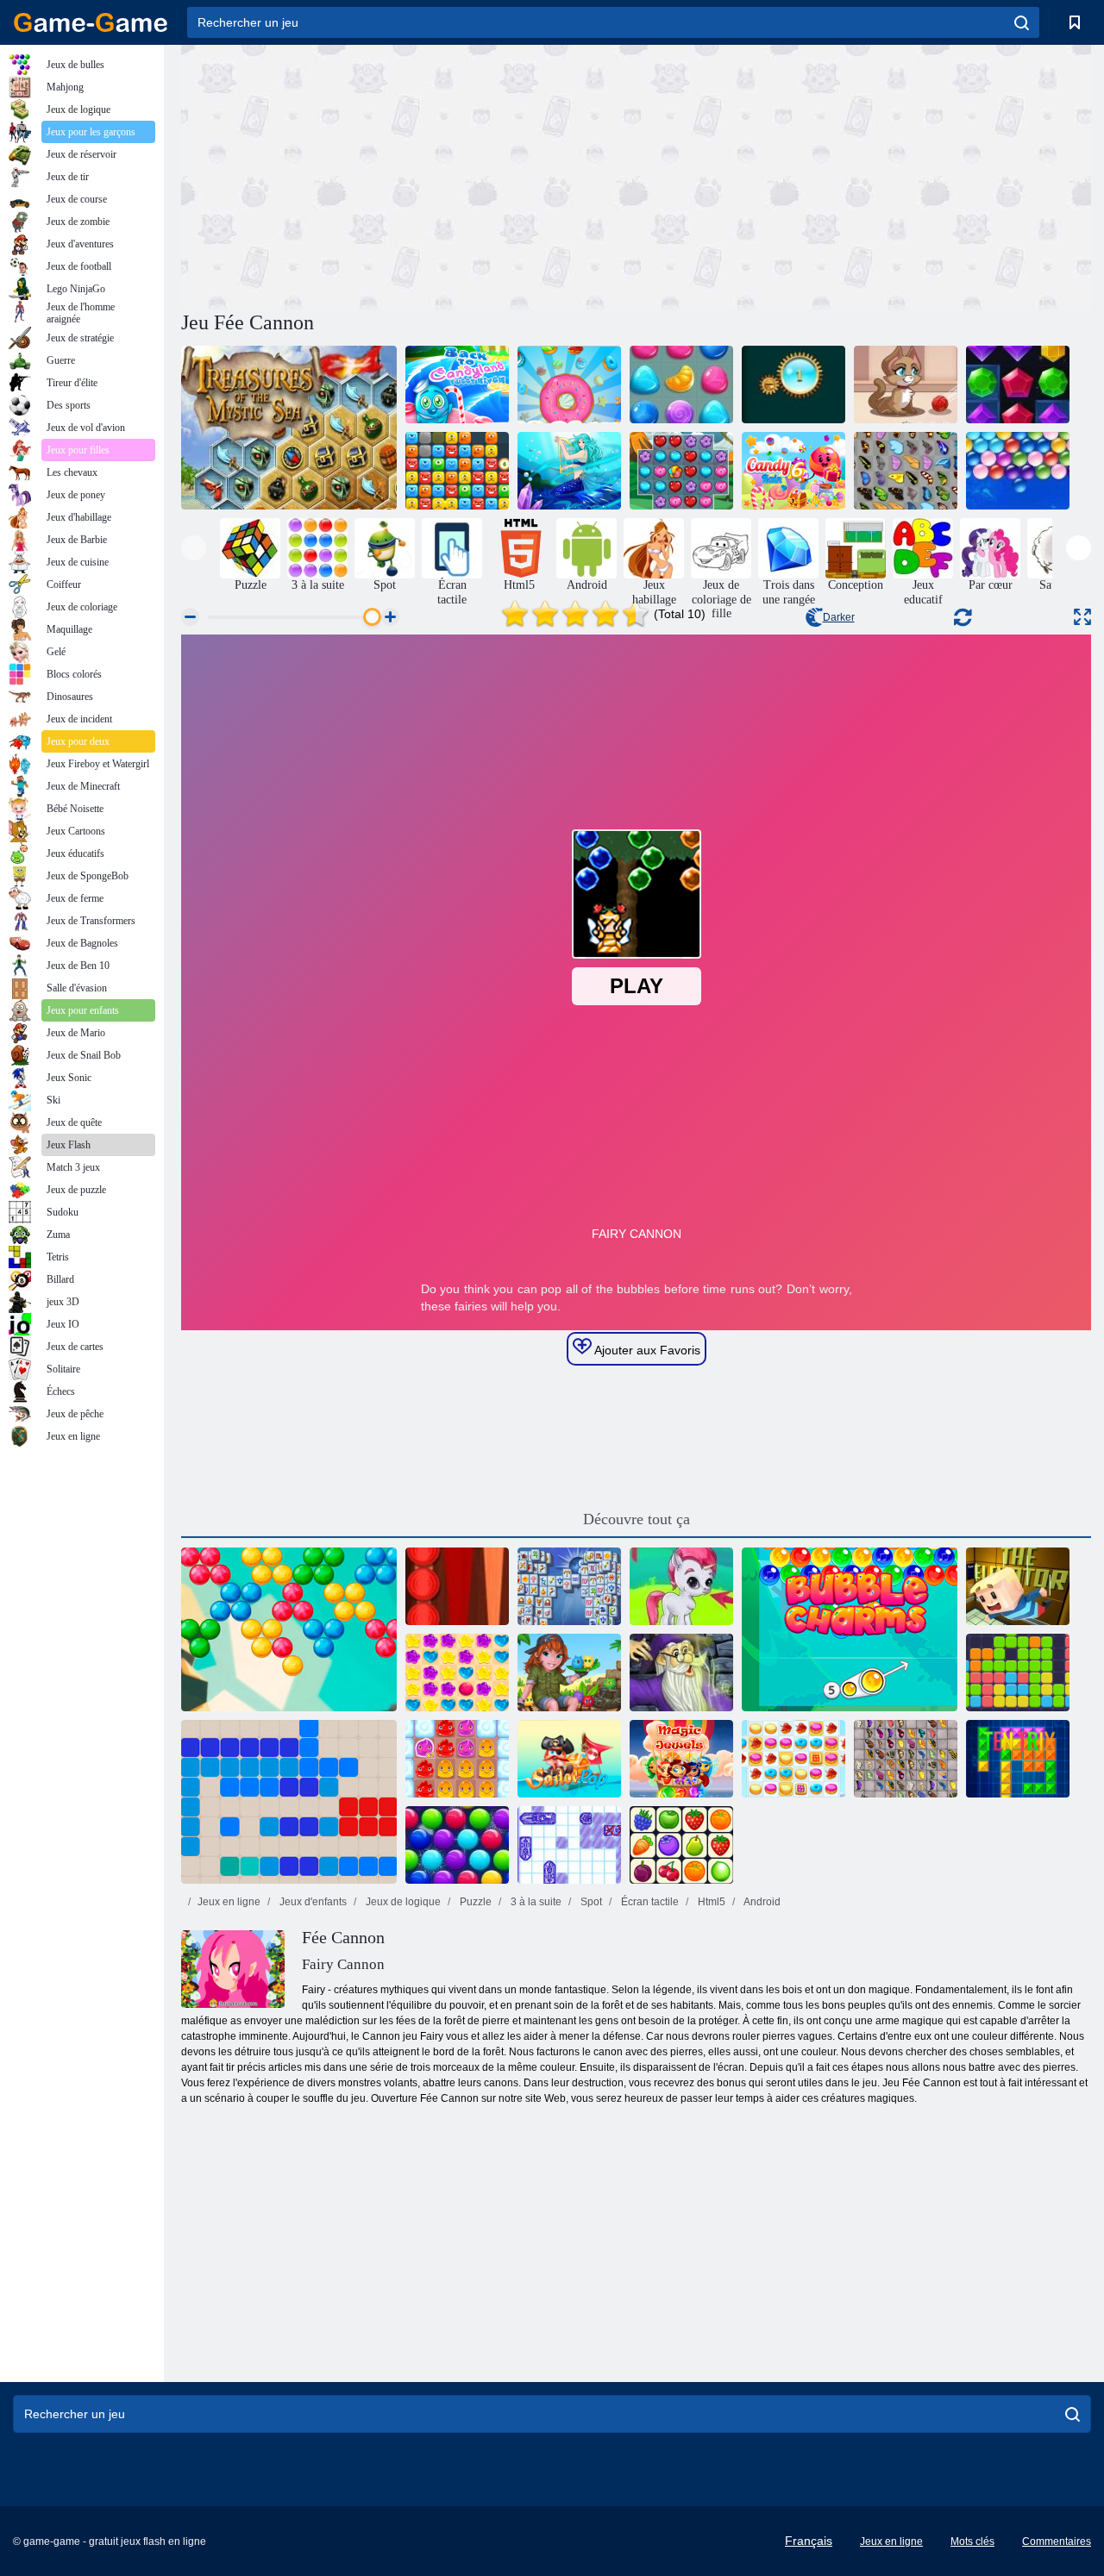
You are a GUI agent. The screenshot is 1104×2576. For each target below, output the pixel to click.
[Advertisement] (409, 175)
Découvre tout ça (637, 1519)
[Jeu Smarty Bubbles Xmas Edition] (457, 1845)
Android (761, 1902)
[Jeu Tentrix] (1018, 1759)
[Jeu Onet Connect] (681, 1845)
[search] (1022, 22)
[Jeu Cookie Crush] (569, 385)
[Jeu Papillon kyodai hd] (906, 1759)
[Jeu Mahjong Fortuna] (569, 1586)
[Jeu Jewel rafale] (1018, 385)
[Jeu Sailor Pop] (569, 1759)
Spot (590, 1902)
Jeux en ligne (229, 1902)
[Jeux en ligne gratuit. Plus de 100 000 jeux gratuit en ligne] (91, 22)
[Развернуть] (1082, 617)
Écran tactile (649, 1902)
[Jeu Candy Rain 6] (793, 471)
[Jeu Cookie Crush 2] (793, 1759)
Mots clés (972, 2542)
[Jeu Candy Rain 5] (457, 1673)
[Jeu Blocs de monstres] (457, 471)
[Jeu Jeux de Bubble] (681, 1586)
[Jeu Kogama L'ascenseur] (1018, 1586)
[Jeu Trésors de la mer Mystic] (289, 428)
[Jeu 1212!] (289, 1802)
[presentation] (194, 548)
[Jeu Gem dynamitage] (793, 385)
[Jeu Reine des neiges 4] (569, 471)
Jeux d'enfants (312, 1902)
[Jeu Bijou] (681, 471)
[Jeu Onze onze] (1018, 1673)
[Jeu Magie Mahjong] (681, 1673)
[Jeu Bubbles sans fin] (1018, 471)
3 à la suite (535, 1902)
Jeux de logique (402, 1902)
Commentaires (1057, 2542)
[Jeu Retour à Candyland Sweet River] (457, 385)
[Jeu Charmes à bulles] (850, 1629)
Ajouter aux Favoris (646, 1350)
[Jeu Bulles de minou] (906, 385)
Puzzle (474, 1902)
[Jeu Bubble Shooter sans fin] (289, 1629)
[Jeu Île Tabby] (569, 1673)
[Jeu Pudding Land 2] (457, 1759)
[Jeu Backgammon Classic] (457, 1586)
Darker (839, 617)
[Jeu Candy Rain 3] (681, 385)
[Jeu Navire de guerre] (569, 1845)
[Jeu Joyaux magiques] (681, 1759)
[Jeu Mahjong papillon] (906, 471)
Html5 (710, 1902)
